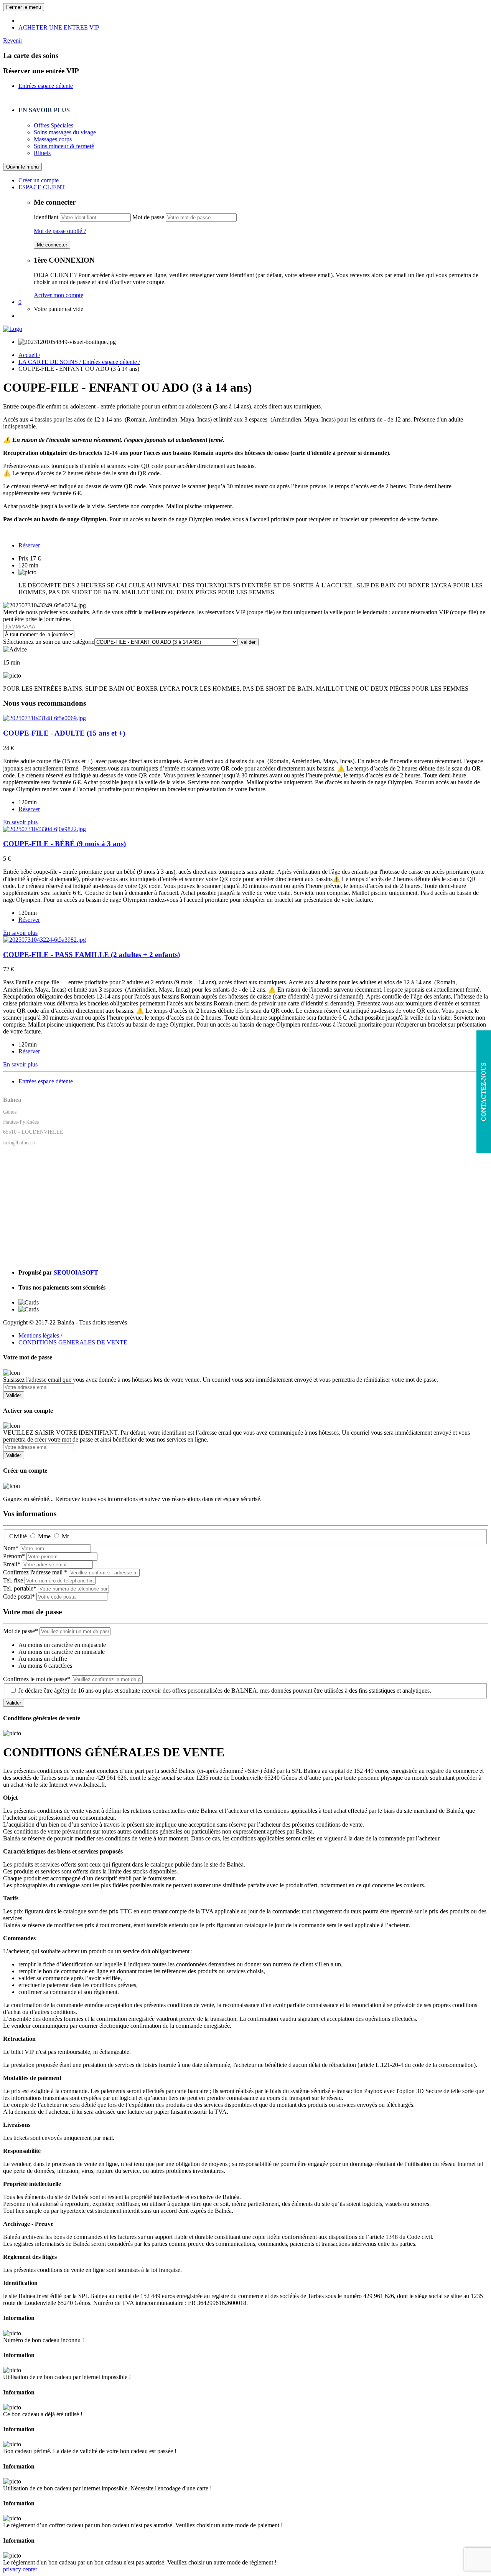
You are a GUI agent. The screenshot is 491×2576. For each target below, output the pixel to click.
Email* (12, 1564)
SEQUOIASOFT (76, 1272)
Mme (44, 1536)
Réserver (29, 545)
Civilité (18, 1536)
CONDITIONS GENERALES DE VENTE (73, 1342)
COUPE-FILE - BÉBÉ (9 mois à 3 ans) (64, 844)
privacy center (20, 2569)
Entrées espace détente (46, 86)
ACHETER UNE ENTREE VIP (59, 27)
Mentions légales (39, 1335)
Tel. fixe (13, 1580)
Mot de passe (148, 217)
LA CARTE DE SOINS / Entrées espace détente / (79, 362)
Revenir (13, 41)
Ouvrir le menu (22, 167)
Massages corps (53, 139)
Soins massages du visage (65, 132)
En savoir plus (20, 822)
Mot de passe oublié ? (60, 231)
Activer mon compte (58, 295)
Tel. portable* (20, 1588)
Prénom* (14, 1556)
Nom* (11, 1548)
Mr (65, 1536)
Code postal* (19, 1596)
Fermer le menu (24, 7)
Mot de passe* (21, 1631)
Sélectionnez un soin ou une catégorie (49, 642)
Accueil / (29, 355)
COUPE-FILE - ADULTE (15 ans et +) (64, 733)
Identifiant (46, 217)
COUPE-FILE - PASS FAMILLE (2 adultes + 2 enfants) (91, 955)
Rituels (42, 153)
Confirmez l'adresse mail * (35, 1572)
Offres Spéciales (54, 125)
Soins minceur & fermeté (64, 146)
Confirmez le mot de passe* (37, 1679)
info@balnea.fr (20, 1143)
